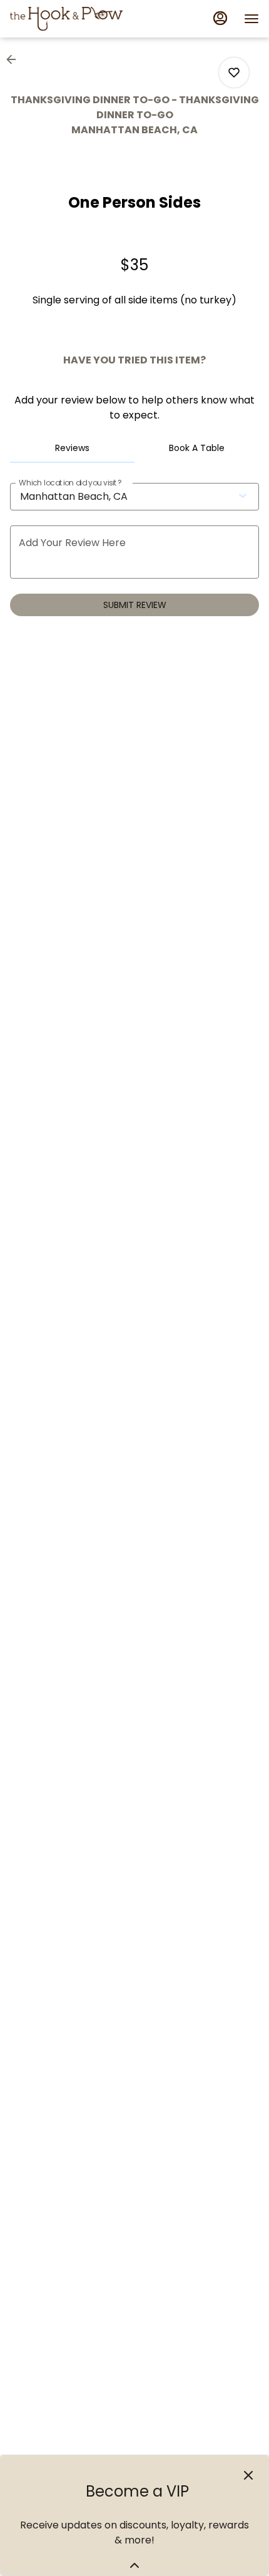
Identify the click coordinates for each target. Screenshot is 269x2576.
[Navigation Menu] (251, 19)
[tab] (72, 448)
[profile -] (220, 18)
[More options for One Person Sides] (234, 73)
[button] (15, 59)
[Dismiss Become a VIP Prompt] (248, 2475)
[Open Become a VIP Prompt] (134, 2565)
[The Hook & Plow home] (66, 19)
